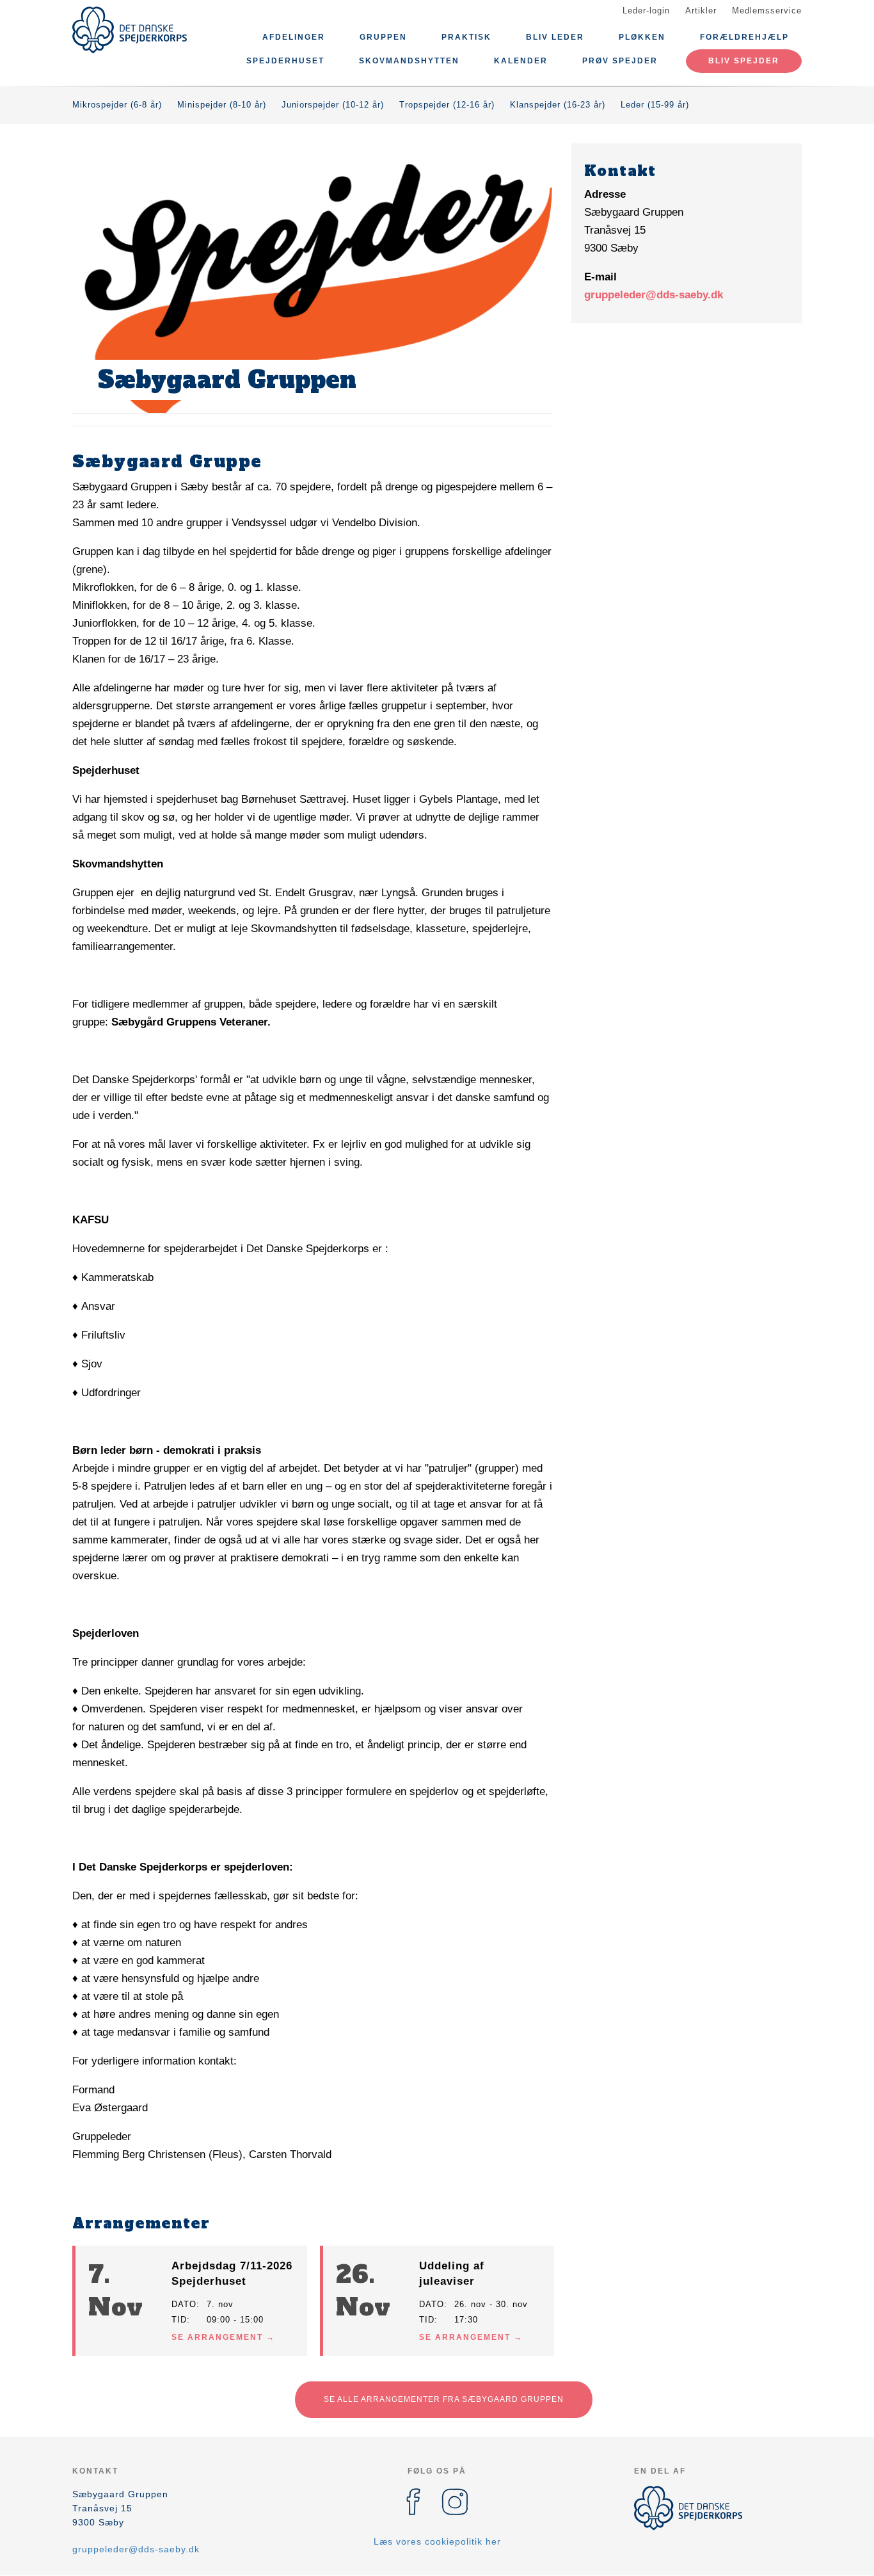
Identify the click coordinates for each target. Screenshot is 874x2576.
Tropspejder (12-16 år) (447, 105)
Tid (179, 2320)
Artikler (701, 11)
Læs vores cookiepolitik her (437, 2541)
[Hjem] (130, 30)
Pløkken (642, 37)
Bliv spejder (744, 61)
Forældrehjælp (744, 37)
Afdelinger (294, 37)
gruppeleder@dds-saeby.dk (654, 295)
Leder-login (646, 11)
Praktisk (466, 37)
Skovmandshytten (409, 61)
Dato (184, 2304)
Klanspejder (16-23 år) (558, 105)
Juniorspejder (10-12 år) (333, 105)
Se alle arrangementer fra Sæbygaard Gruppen (444, 2399)
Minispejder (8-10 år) (222, 105)
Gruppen (383, 37)
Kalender (521, 61)
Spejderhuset (285, 61)
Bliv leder (555, 37)
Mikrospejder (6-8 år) (117, 105)
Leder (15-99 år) (655, 105)
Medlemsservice (767, 11)
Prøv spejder (620, 61)
